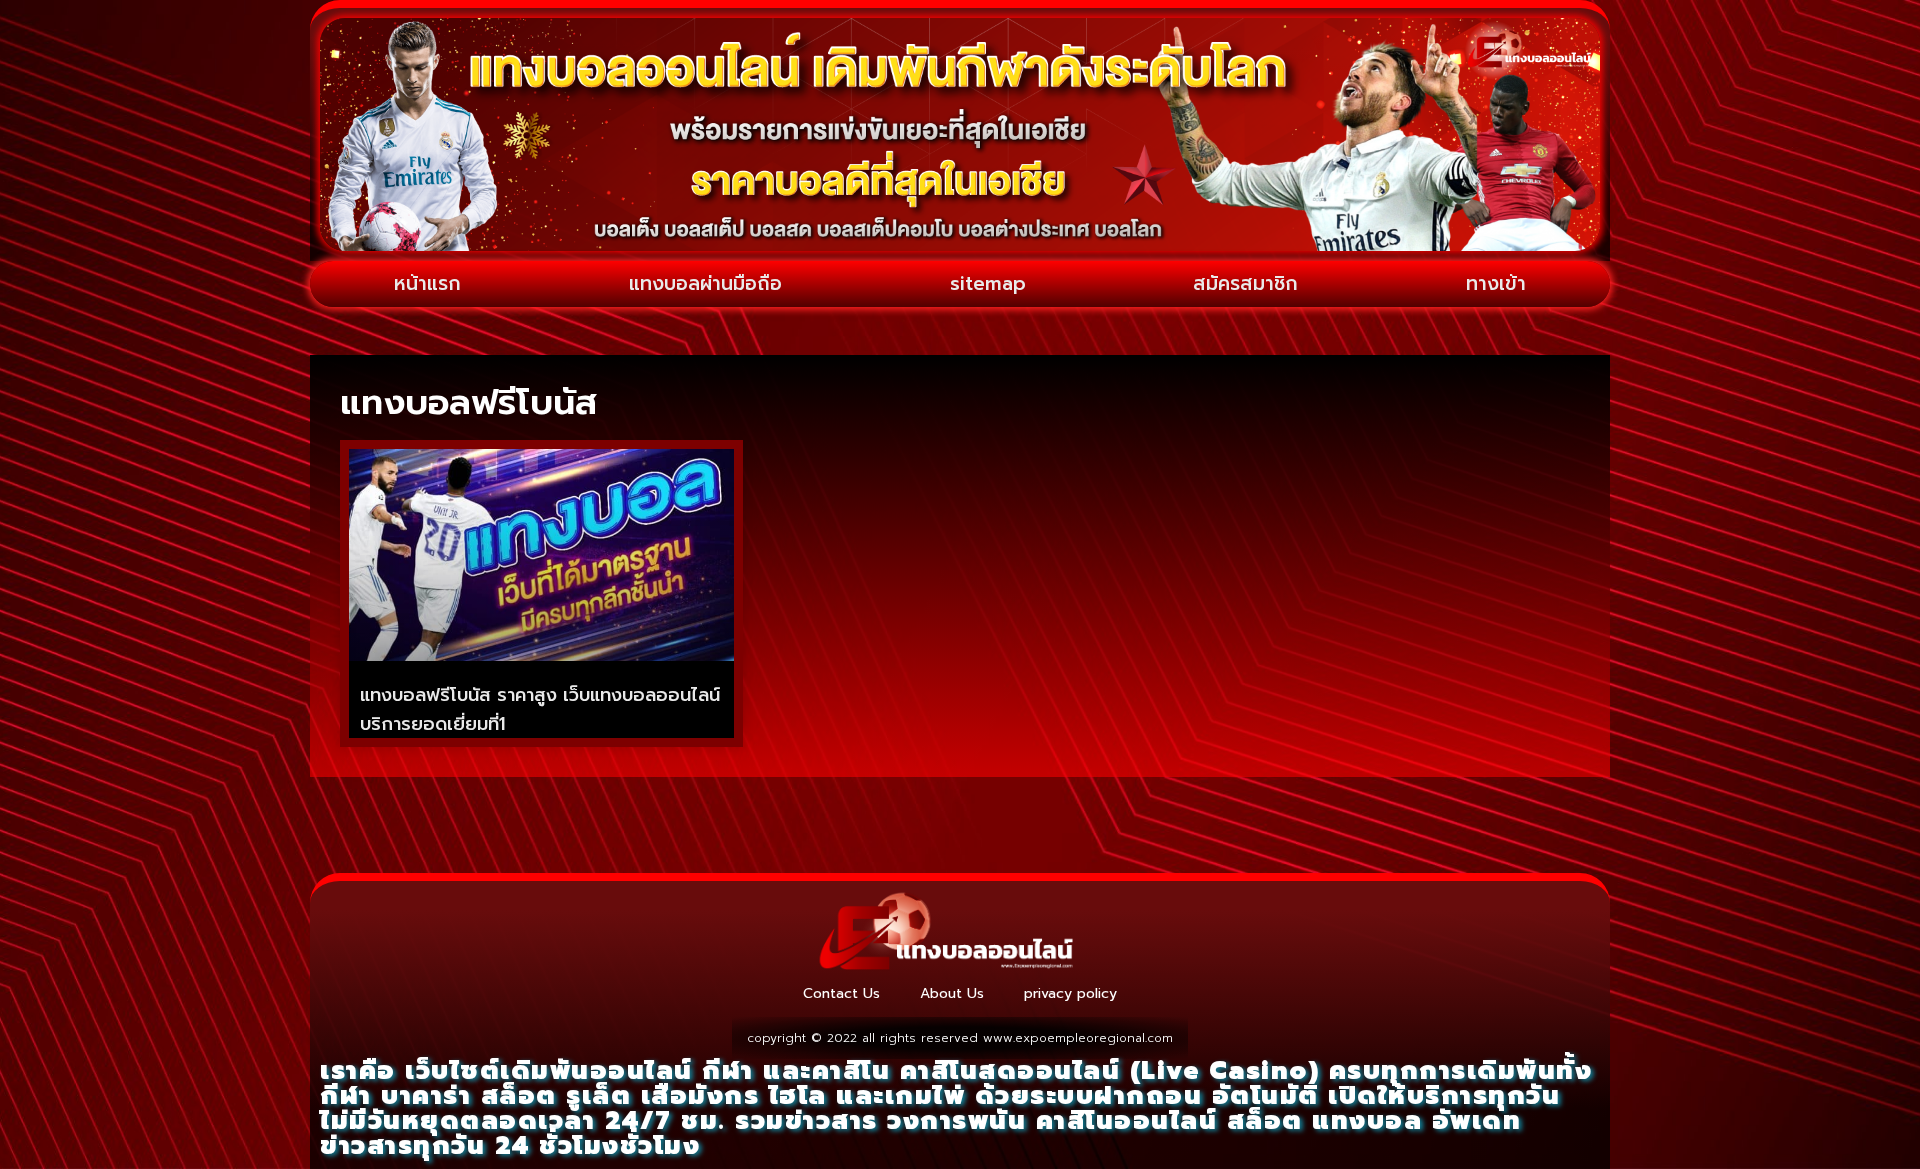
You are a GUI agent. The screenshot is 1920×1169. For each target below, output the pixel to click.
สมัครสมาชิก (1245, 283)
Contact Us (841, 993)
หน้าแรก (427, 283)
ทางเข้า (1496, 283)
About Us (952, 993)
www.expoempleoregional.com (1078, 1038)
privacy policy (1070, 993)
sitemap (988, 283)
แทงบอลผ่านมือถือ (705, 283)
